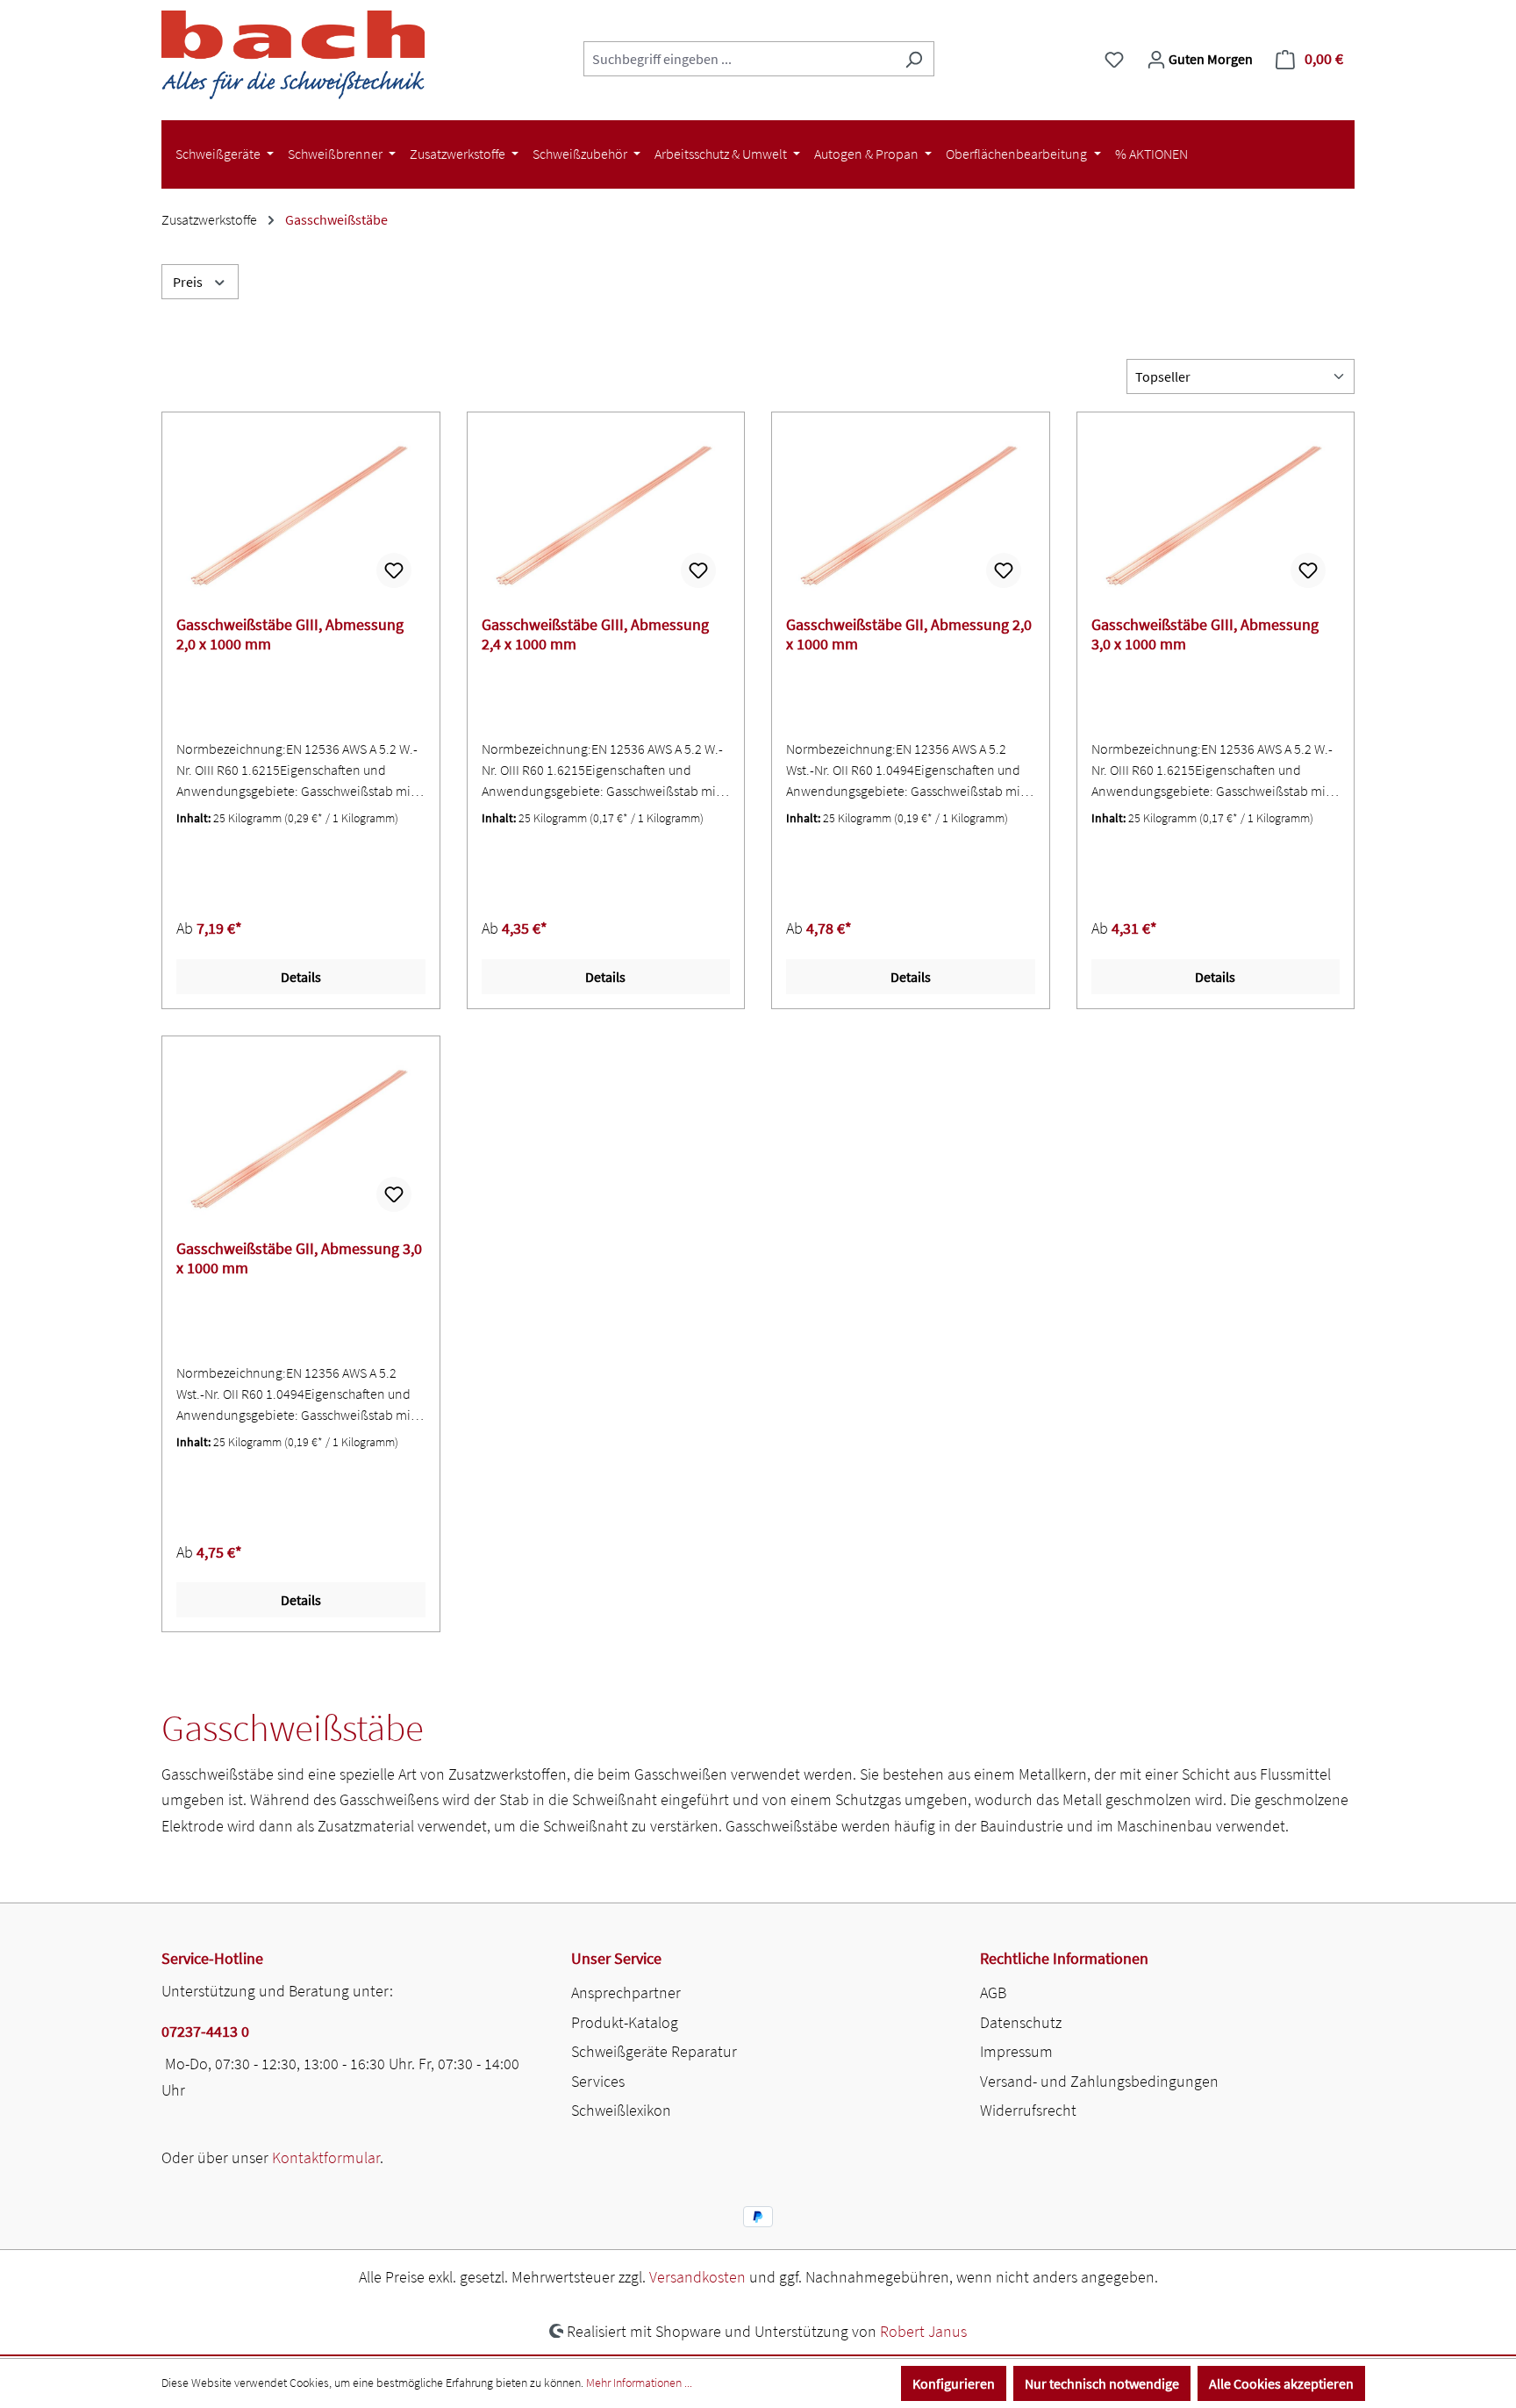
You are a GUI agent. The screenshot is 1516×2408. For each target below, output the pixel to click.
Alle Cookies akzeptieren (1281, 2383)
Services (598, 2081)
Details (301, 977)
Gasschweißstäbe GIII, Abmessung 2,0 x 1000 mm (290, 634)
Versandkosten (697, 2277)
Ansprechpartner (626, 1992)
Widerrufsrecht (1028, 2110)
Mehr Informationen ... (639, 2383)
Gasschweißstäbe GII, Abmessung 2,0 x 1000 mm (909, 634)
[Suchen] (914, 59)
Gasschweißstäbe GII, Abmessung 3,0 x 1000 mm (299, 1258)
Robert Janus (923, 2331)
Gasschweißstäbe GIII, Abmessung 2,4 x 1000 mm (595, 634)
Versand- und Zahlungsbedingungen (1099, 2081)
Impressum (1016, 2051)
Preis (189, 282)
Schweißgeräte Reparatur (654, 2051)
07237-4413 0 (205, 2031)
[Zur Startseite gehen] (293, 55)
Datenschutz (1021, 2022)
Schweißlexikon (621, 2110)
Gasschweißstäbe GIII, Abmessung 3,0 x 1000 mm (1205, 634)
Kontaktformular (326, 2157)
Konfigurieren (954, 2383)
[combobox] (739, 59)
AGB (993, 1992)
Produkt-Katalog (625, 2022)
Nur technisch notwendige (1102, 2383)
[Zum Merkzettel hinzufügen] (394, 570)
